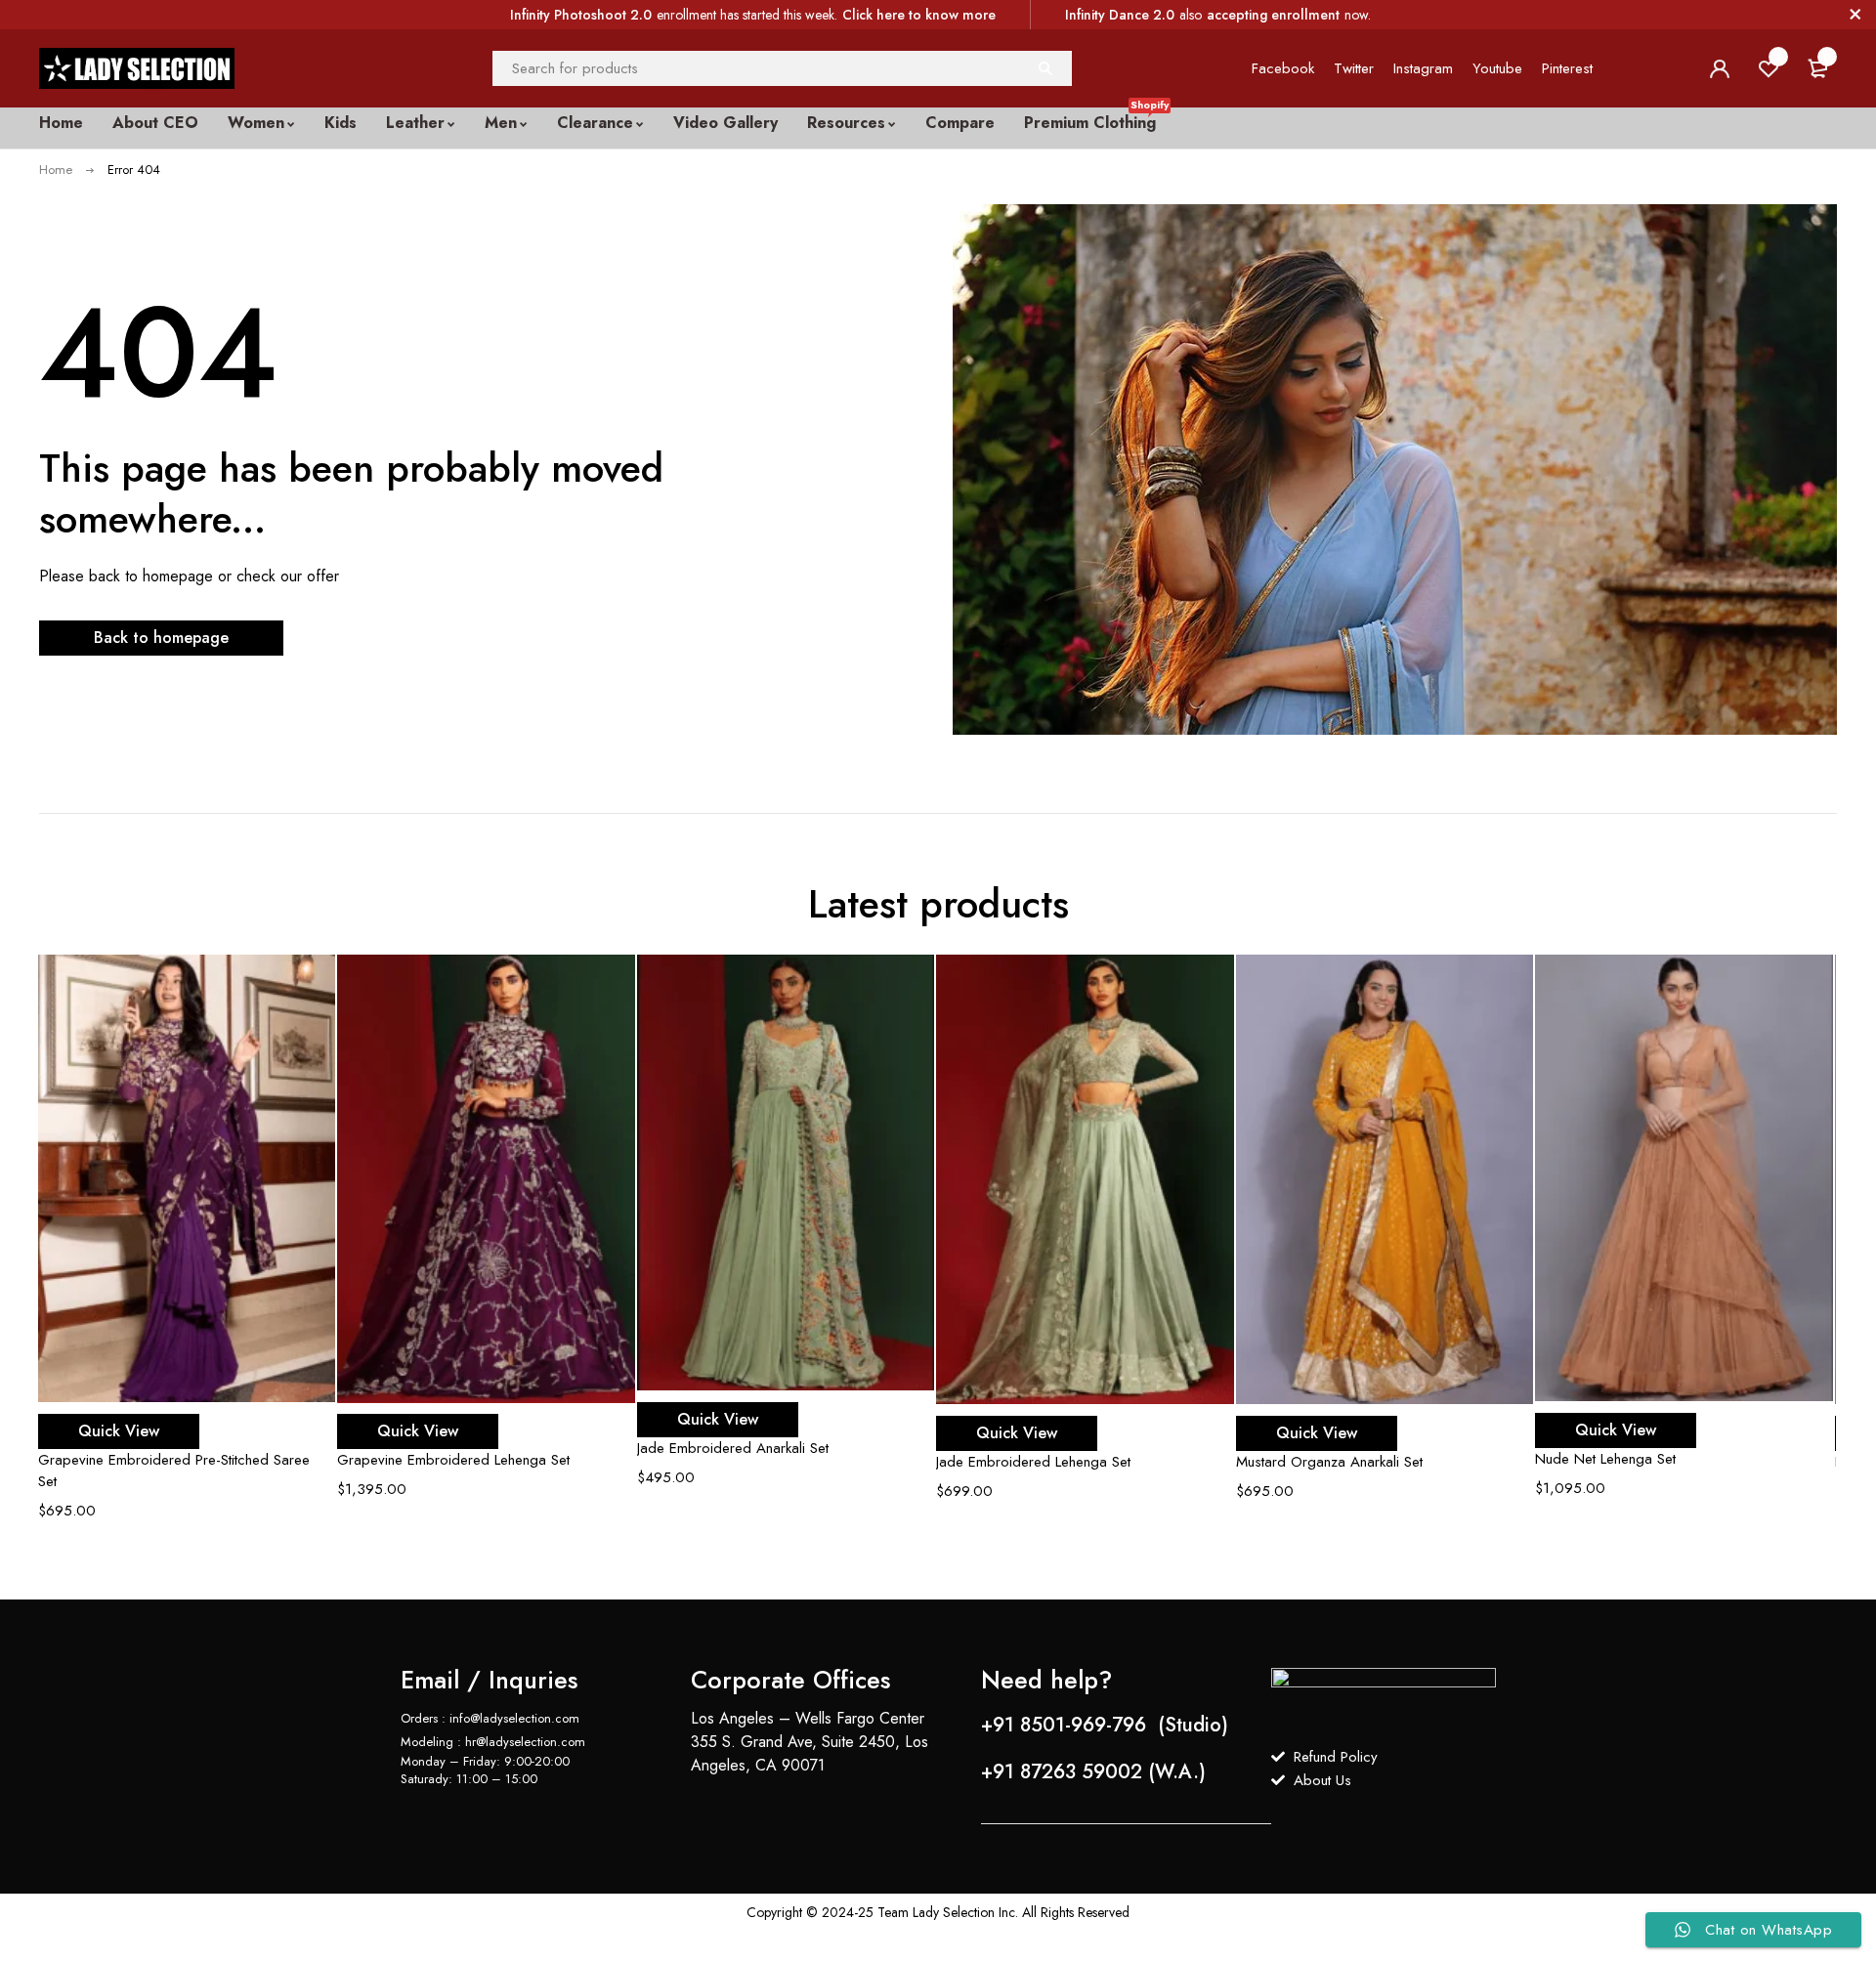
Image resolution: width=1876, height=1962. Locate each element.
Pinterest (1567, 68)
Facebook (1283, 68)
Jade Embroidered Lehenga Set (1033, 1462)
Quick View (119, 1431)
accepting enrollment (1273, 15)
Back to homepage (161, 638)
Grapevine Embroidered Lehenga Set (453, 1460)
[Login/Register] (1720, 68)
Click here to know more (919, 15)
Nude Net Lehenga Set (1605, 1459)
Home (56, 170)
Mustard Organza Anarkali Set (1329, 1462)
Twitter (1354, 68)
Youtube (1497, 68)
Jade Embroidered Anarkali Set (733, 1448)
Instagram (1423, 68)
